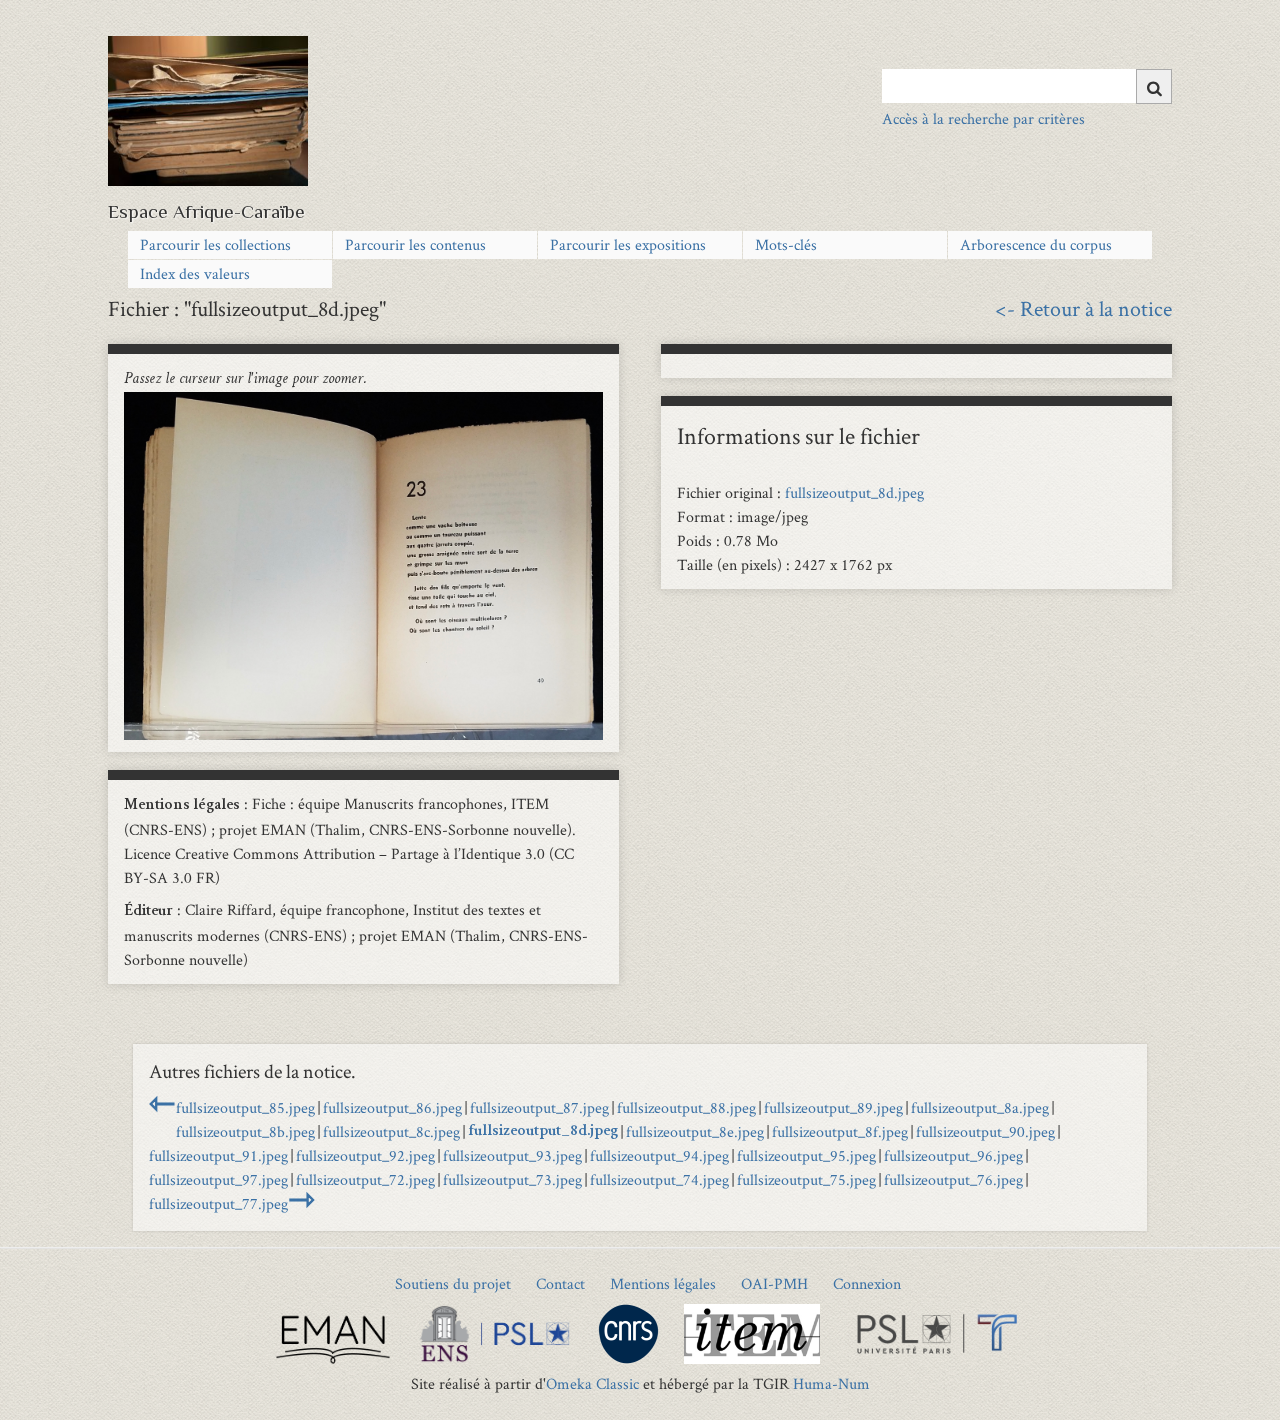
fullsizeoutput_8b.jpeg (245, 1131)
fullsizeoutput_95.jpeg (806, 1155)
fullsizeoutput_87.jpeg (539, 1107)
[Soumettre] (1154, 86)
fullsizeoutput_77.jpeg (218, 1203)
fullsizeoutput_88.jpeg (686, 1107)
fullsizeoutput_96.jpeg (953, 1155)
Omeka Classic (592, 1383)
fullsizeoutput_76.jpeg (953, 1179)
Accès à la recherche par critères (983, 118)
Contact (560, 1283)
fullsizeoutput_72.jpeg (365, 1179)
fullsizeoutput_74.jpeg (659, 1179)
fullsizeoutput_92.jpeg (365, 1155)
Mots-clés (786, 244)
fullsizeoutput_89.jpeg (833, 1107)
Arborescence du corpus (1036, 244)
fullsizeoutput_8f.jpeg (840, 1131)
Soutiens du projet (453, 1283)
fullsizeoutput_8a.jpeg (980, 1107)
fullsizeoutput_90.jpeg (985, 1131)
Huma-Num (831, 1383)
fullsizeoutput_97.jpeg (218, 1179)
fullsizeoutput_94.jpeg (659, 1155)
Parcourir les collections (215, 244)
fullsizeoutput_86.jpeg (392, 1107)
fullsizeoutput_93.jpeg (512, 1155)
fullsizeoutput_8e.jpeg (695, 1131)
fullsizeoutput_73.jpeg (512, 1179)
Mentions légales (663, 1283)
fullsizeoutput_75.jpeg (806, 1179)
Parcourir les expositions (628, 244)
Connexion (867, 1283)
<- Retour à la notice (1083, 308)
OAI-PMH (774, 1283)
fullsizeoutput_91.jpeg (218, 1155)
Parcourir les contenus (415, 244)
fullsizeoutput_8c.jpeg (391, 1131)
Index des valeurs (195, 273)
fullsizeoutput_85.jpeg (245, 1107)
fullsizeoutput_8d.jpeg (854, 492)
